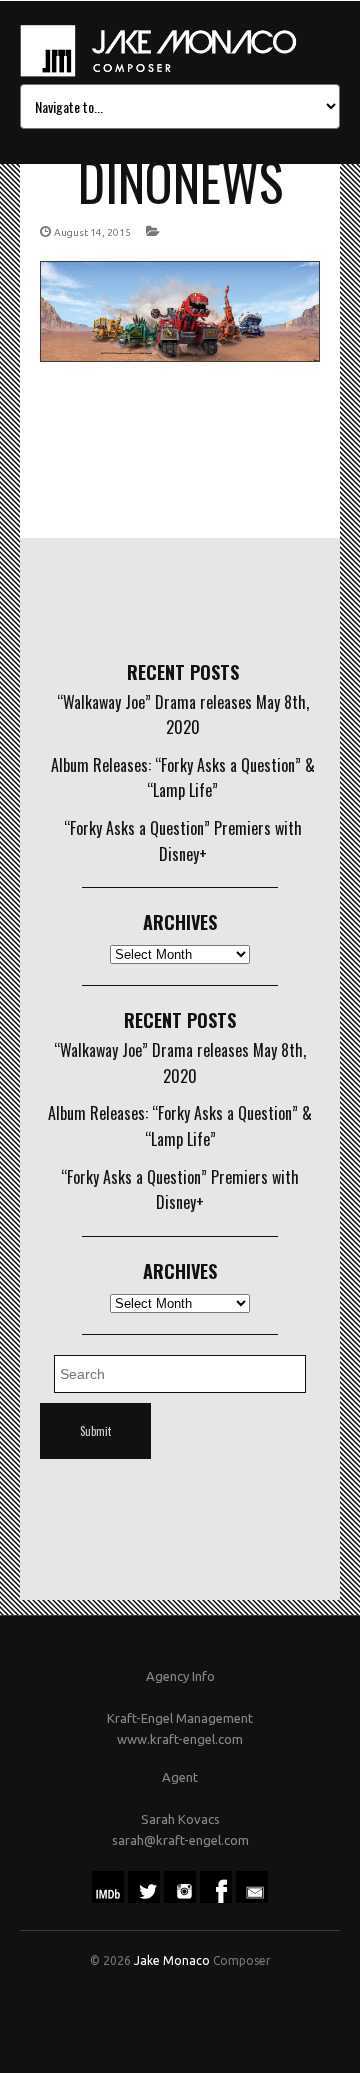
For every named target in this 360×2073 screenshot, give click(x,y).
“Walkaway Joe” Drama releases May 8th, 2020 (183, 715)
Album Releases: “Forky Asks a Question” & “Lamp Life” (183, 778)
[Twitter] (144, 1898)
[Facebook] (216, 1898)
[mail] (252, 1898)
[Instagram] (180, 1898)
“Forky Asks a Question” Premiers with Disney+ (183, 841)
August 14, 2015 (92, 232)
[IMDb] (108, 1898)
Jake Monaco (172, 1960)
